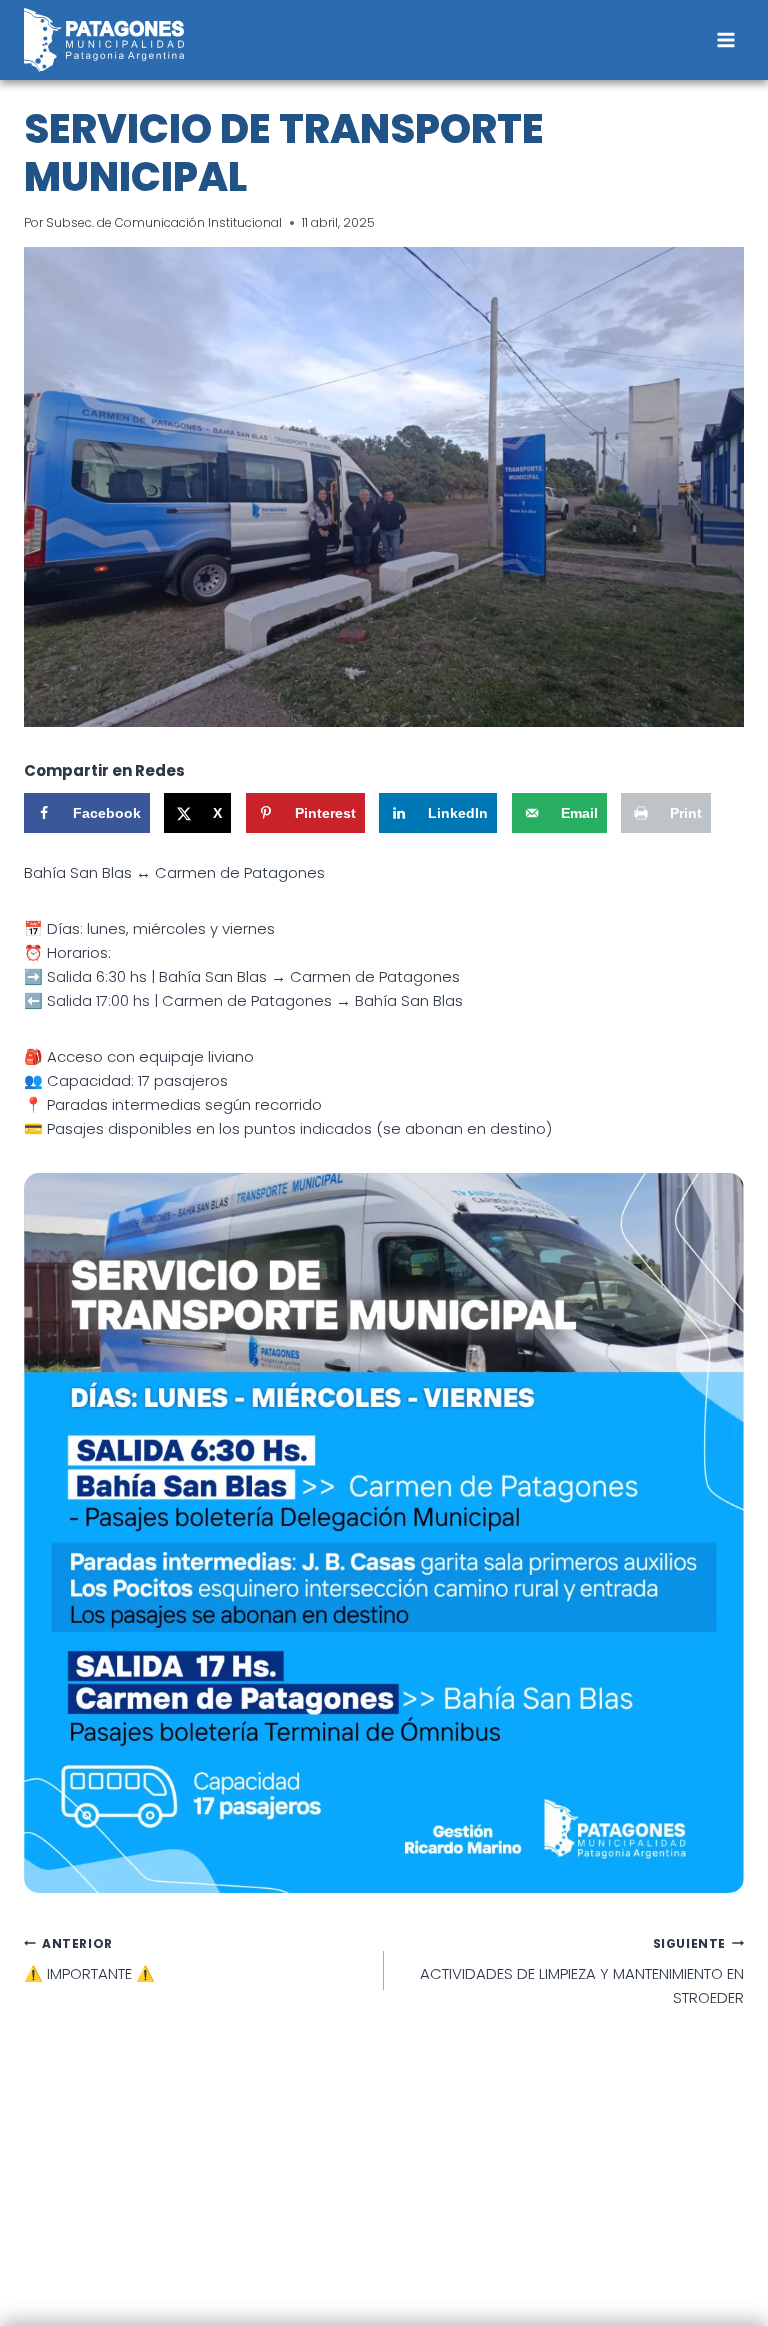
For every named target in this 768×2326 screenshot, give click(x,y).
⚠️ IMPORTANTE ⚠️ (89, 1960)
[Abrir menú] (725, 39)
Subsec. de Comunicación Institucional (164, 222)
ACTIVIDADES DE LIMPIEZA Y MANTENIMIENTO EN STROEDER (582, 1972)
